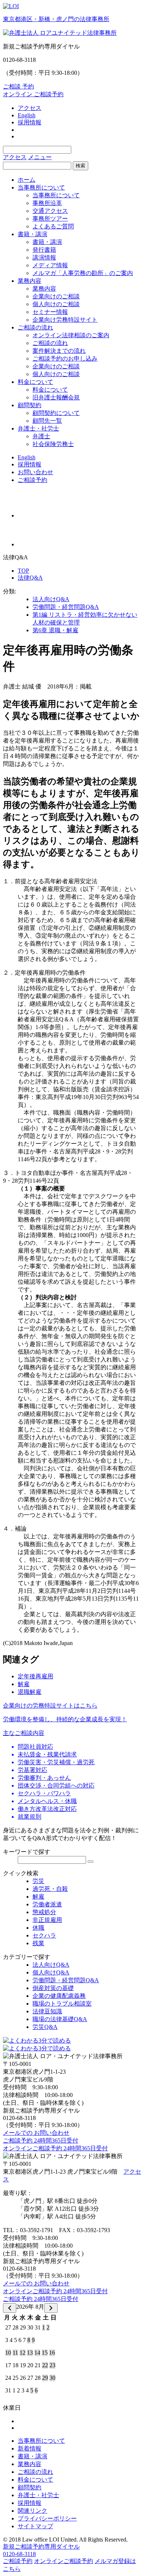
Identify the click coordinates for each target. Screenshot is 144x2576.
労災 (38, 1881)
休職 (38, 1928)
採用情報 (30, 122)
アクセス (30, 108)
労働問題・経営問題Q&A (66, 607)
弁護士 (41, 436)
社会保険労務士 (53, 444)
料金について (35, 382)
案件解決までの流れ (59, 351)
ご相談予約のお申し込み (65, 359)
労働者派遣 (47, 1904)
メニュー (40, 157)
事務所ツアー (50, 219)
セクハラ (44, 1935)
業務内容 (30, 281)
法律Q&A (30, 578)
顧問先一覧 (47, 421)
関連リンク (32, 2511)
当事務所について (41, 187)
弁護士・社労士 (38, 428)
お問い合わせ (35, 472)
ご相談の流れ (35, 327)
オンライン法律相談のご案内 (71, 335)
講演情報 (44, 257)
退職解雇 (30, 1692)
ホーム (27, 180)
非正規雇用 (47, 1920)
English (27, 115)
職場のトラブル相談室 (62, 2004)
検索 (80, 166)
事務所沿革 (47, 203)
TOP (23, 571)
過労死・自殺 (50, 1889)
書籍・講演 (32, 234)
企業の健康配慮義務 (59, 1996)
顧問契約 (30, 405)
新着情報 (30, 2448)
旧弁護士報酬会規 (56, 397)
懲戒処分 (44, 1912)
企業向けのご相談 (56, 296)
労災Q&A (45, 2027)
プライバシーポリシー (47, 2518)
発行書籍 (44, 250)
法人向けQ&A (51, 599)
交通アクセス (50, 211)
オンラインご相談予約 (64, 2561)
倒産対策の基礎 (53, 1988)
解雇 (24, 1684)
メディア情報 (50, 265)
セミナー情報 (50, 312)
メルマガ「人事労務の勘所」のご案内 (83, 273)
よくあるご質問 (53, 226)
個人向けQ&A (51, 1972)
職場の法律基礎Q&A (60, 2019)
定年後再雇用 (35, 1676)
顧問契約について (56, 413)
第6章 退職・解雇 (55, 630)
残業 (38, 1943)
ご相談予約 (32, 480)
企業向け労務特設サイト (65, 320)
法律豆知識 (47, 2011)
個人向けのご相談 (56, 304)
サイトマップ (35, 2526)
